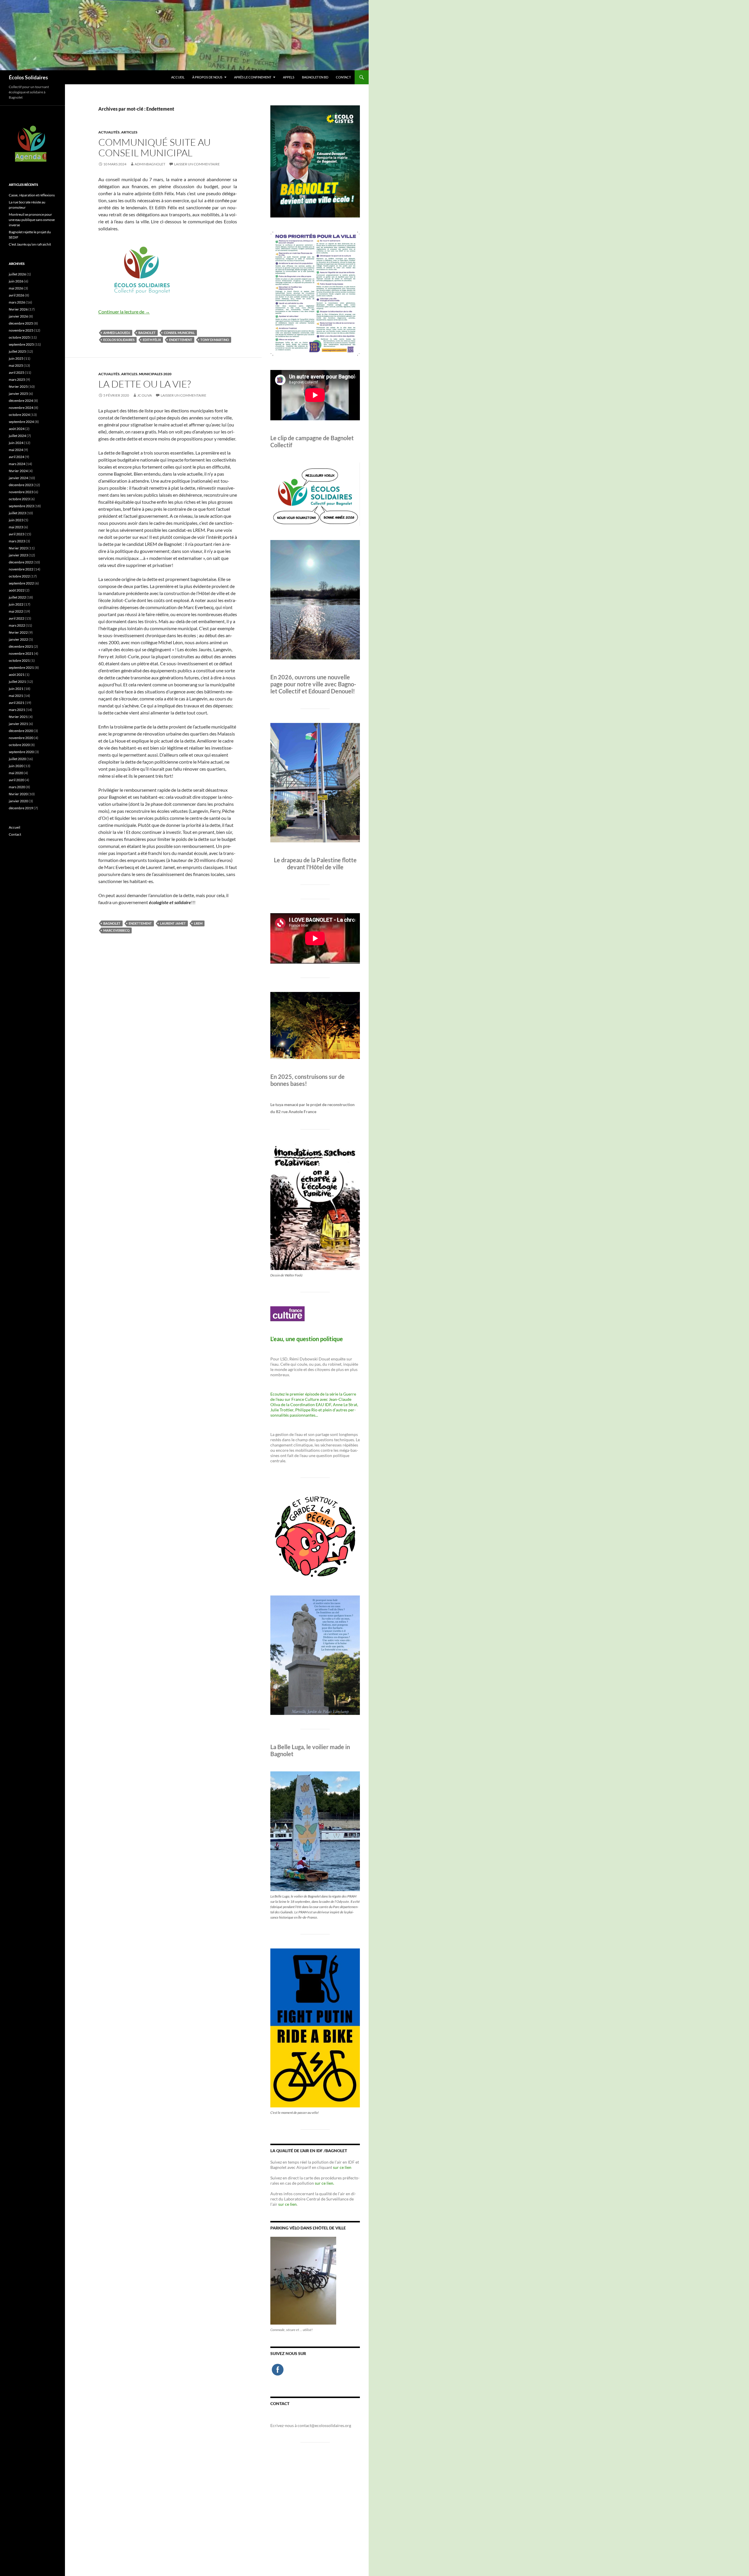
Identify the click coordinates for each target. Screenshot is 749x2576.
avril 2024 (17, 457)
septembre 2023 (21, 506)
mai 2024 (16, 450)
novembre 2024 (21, 408)
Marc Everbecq (116, 930)
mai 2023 (16, 527)
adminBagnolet (150, 164)
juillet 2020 (17, 759)
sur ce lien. (324, 2183)
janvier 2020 (18, 801)
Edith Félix (152, 340)
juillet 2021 (17, 682)
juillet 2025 (17, 351)
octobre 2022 (19, 576)
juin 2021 (16, 689)
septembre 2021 (21, 667)
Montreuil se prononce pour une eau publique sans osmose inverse (32, 220)
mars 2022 (17, 625)
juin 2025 (16, 358)
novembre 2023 (21, 492)
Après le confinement (253, 77)
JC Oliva (145, 395)
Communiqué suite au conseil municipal (154, 147)
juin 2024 (16, 443)
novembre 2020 (21, 738)
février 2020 (18, 794)
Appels (289, 77)
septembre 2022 (21, 583)
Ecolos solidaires (119, 340)
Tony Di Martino (215, 340)
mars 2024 (17, 464)
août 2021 (17, 675)
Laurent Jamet (173, 923)
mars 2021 (17, 710)
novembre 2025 (21, 330)
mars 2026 (17, 302)
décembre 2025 (21, 323)
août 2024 (17, 429)
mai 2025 (16, 365)
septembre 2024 (21, 422)
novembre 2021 (21, 653)
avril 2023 (17, 534)
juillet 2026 (17, 274)
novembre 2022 (21, 569)
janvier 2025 (18, 394)
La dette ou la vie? (145, 384)
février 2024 (18, 471)
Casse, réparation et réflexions (32, 195)
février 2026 (18, 309)
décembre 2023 (21, 485)
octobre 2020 (19, 745)
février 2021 (18, 717)
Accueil (178, 77)
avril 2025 (17, 372)
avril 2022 (17, 618)
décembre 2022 (21, 562)
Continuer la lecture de (124, 312)
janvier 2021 (18, 724)
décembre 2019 (21, 808)
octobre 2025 (19, 337)
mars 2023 (17, 541)
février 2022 (18, 632)
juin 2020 (16, 766)
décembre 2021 (21, 646)
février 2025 (18, 387)
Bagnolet (147, 333)
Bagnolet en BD (315, 77)
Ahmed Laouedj (117, 333)
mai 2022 (16, 611)
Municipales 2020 (155, 374)
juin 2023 (16, 520)
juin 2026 (16, 281)
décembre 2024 (21, 401)
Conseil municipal (179, 333)
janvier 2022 (18, 639)
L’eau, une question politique (307, 1339)
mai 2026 (16, 288)
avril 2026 (17, 295)
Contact (343, 77)
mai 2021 (16, 696)
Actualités (109, 132)
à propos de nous (207, 77)
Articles (129, 132)
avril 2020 (17, 780)
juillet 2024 (17, 436)
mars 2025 (17, 379)
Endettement (181, 340)
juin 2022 (16, 604)
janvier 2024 (18, 478)
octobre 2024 (19, 415)
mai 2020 (16, 773)
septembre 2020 (21, 752)
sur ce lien (342, 2167)
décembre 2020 (21, 731)
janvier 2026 (18, 316)
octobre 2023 (19, 499)
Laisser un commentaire (197, 164)
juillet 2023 (17, 513)
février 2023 (18, 548)
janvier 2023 (18, 555)
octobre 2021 (19, 660)
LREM (198, 923)
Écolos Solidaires (28, 77)
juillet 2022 (17, 597)
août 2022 (17, 590)
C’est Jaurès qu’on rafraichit (30, 244)
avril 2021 (17, 703)
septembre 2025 (21, 344)
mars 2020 (17, 787)
